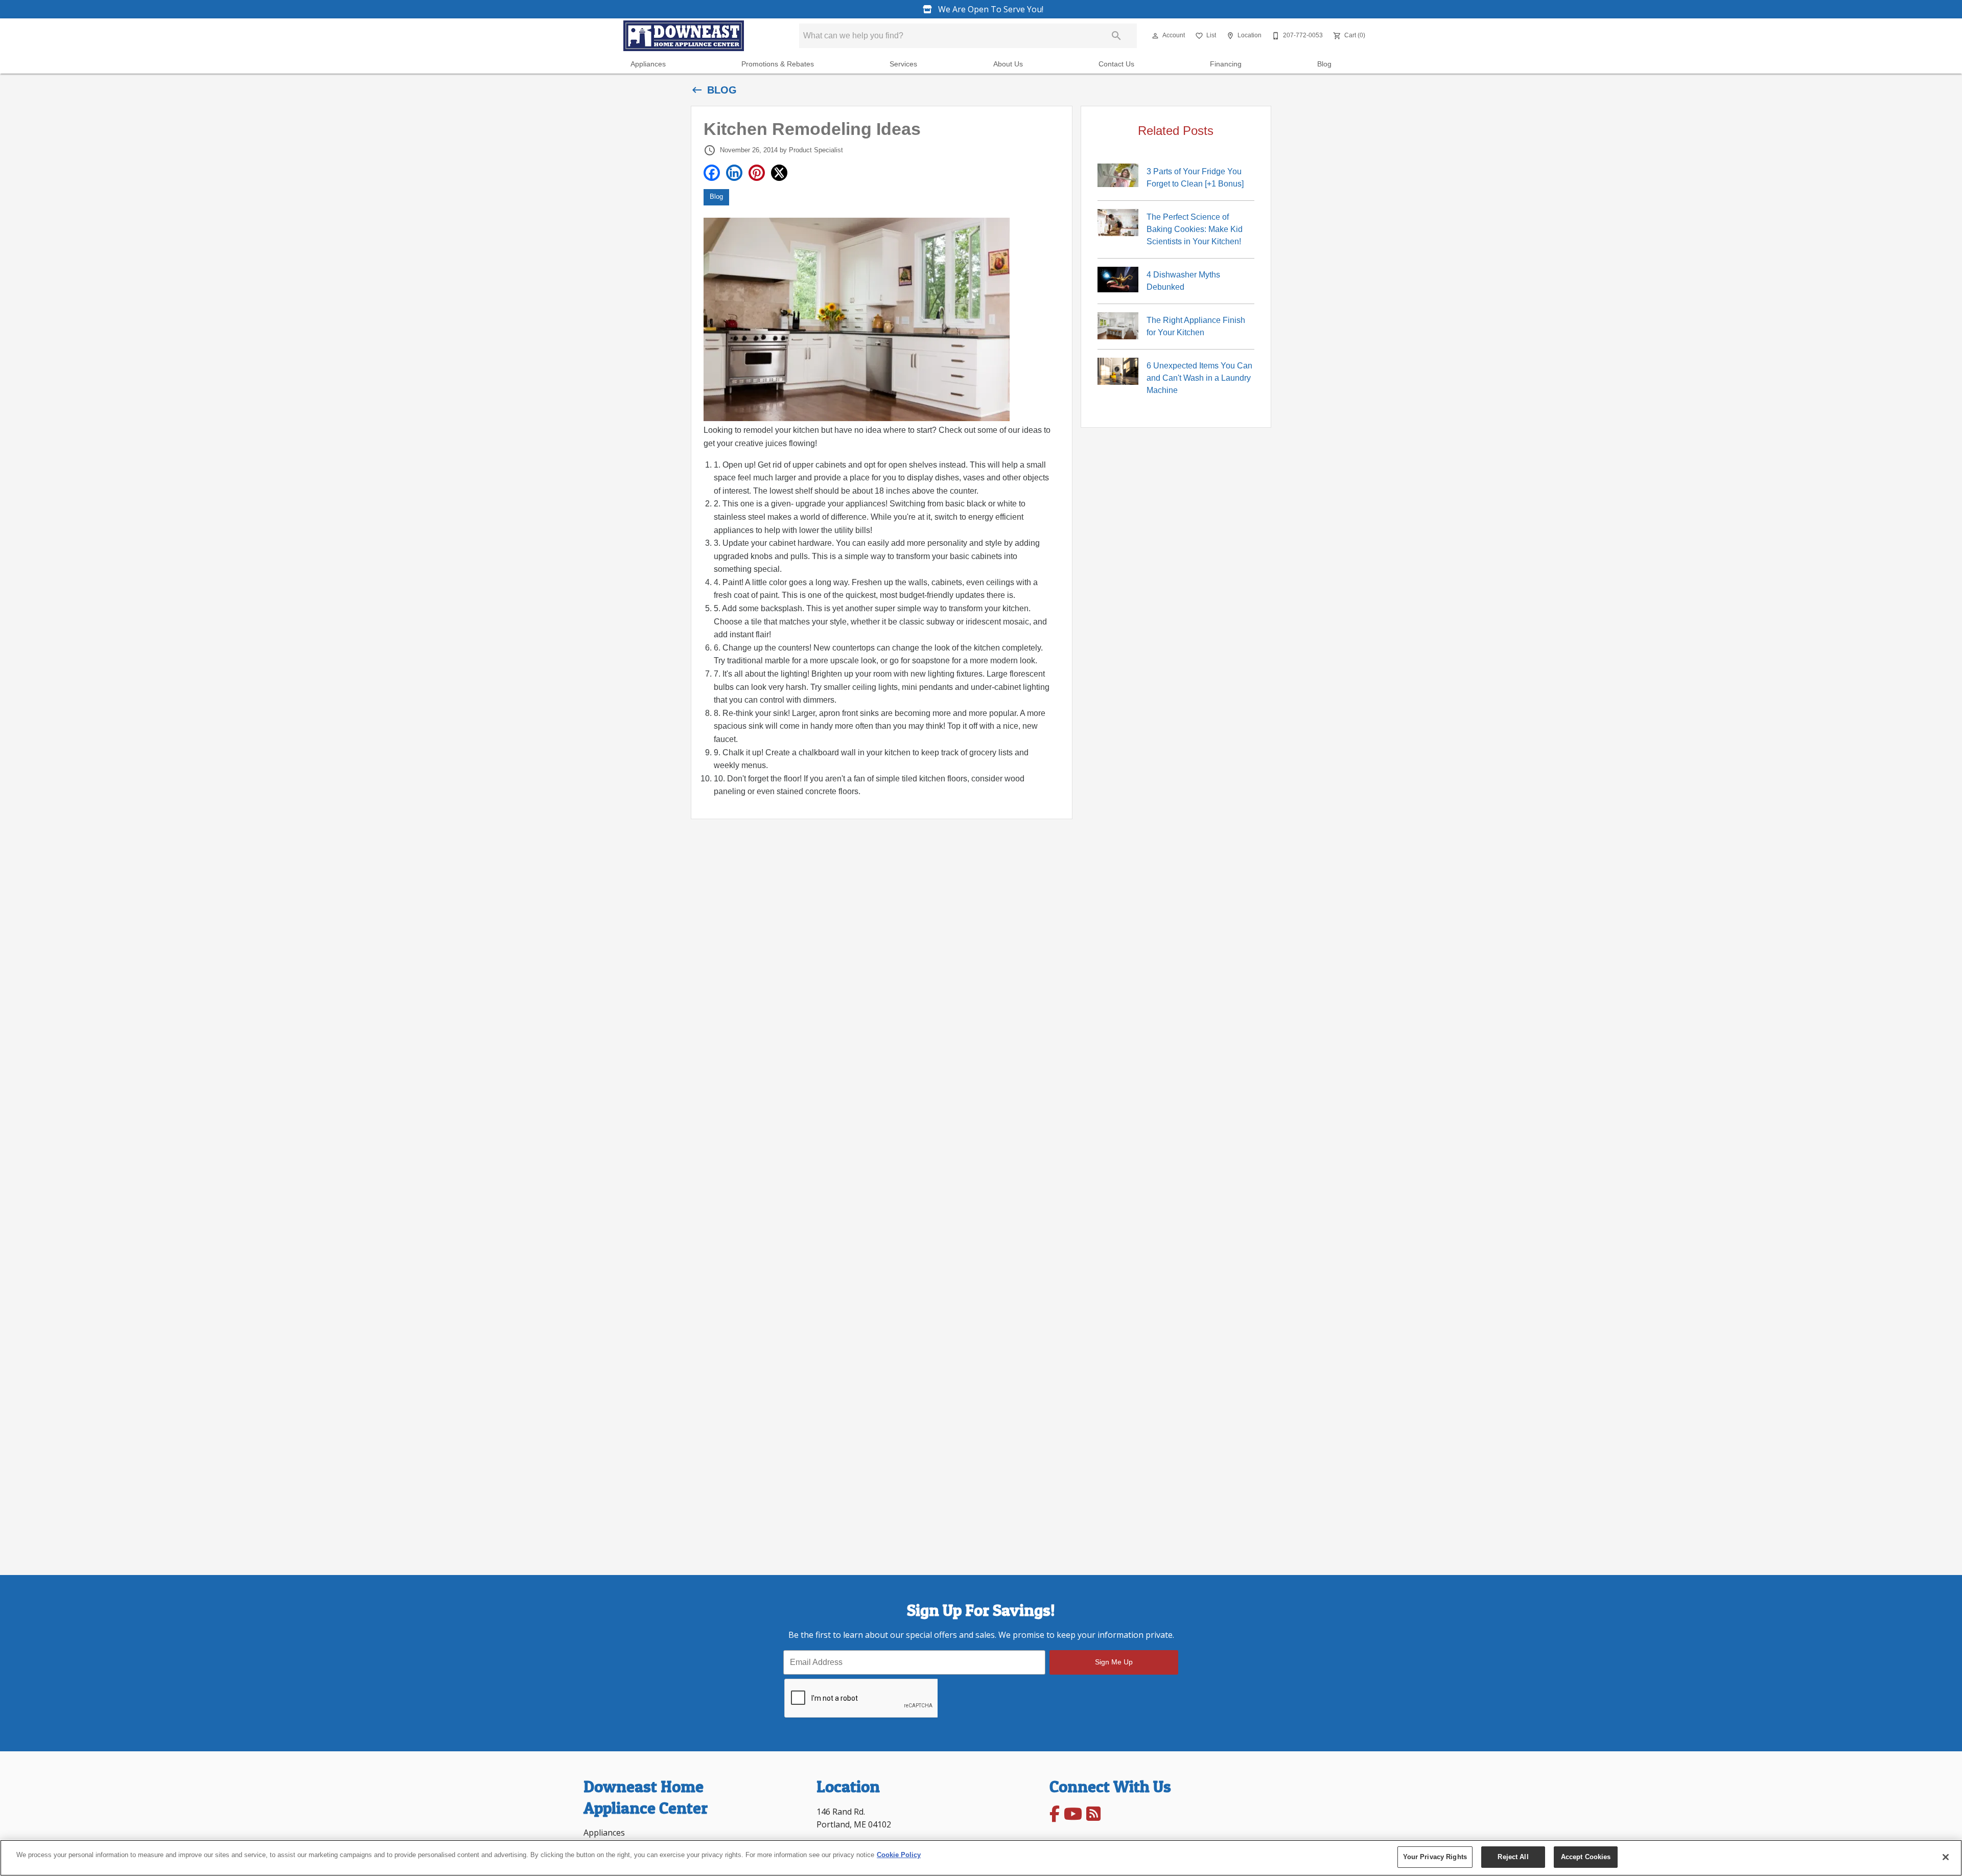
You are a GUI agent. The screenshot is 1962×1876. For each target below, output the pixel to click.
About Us (1008, 64)
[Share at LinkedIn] (734, 173)
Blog (1324, 64)
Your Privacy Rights (1435, 1857)
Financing (1226, 64)
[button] (1155, 36)
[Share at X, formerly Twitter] (779, 173)
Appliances (648, 64)
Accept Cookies (1586, 1857)
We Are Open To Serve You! (990, 9)
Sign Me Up (1114, 1662)
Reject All (1513, 1857)
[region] (981, 1858)
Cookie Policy (899, 1855)
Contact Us (1116, 64)
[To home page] (683, 36)
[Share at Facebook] (712, 173)
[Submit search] (1116, 36)
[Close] (1946, 1857)
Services (903, 64)
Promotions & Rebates (778, 64)
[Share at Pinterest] (757, 173)
